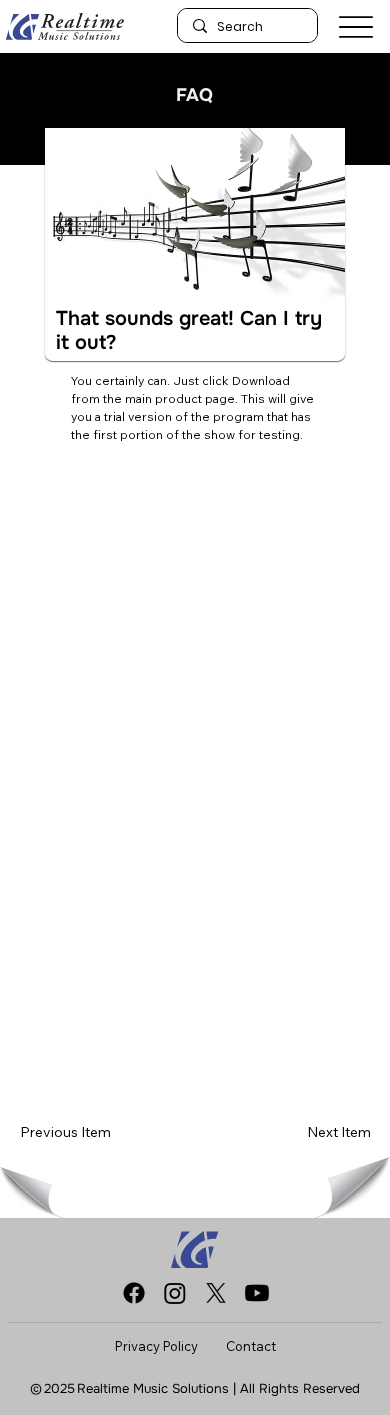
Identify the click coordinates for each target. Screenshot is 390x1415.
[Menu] (356, 26)
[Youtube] (257, 1293)
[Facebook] (134, 1293)
